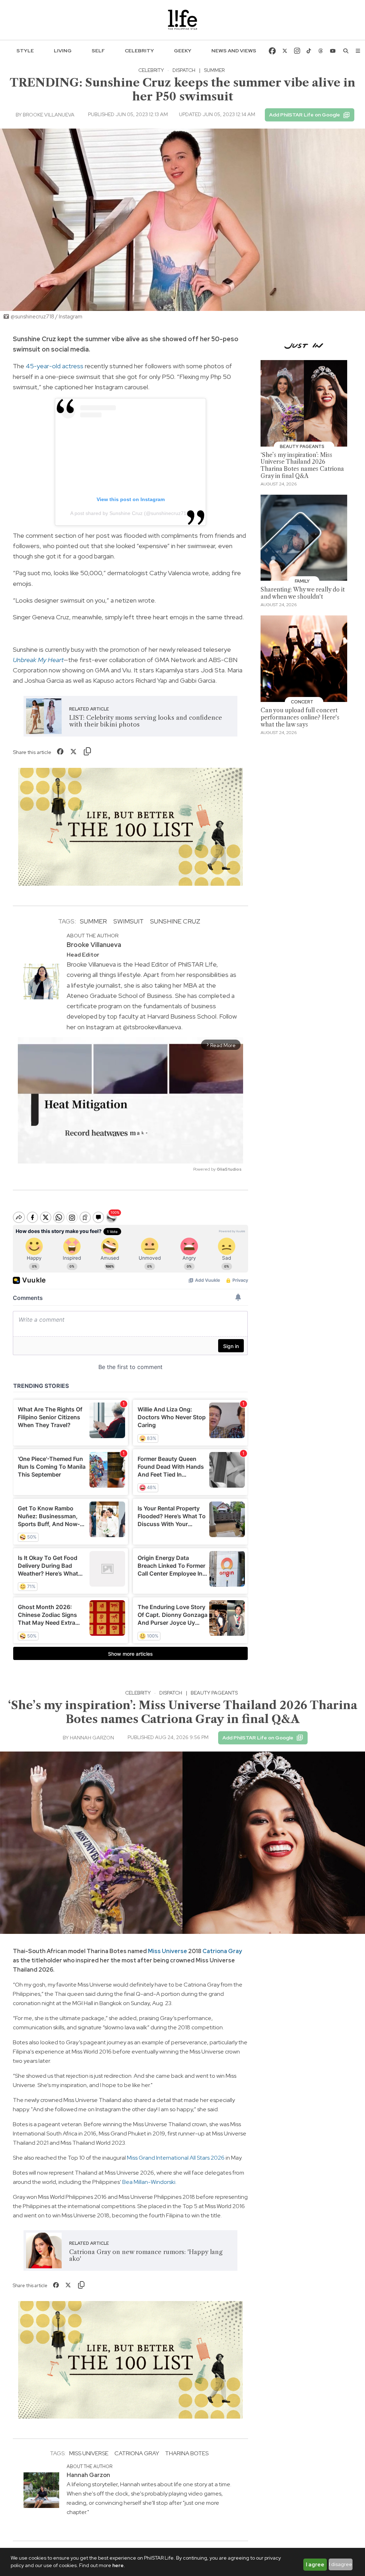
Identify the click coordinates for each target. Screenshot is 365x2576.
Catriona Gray (222, 1951)
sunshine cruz (175, 921)
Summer (214, 70)
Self (98, 51)
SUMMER (93, 921)
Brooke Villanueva (49, 115)
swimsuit (128, 921)
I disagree (341, 2564)
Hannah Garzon (92, 1738)
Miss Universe (168, 1951)
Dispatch (184, 70)
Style (25, 51)
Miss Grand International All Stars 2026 (176, 2158)
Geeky (183, 51)
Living (63, 51)
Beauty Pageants (214, 1693)
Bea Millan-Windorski (148, 2182)
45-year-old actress (55, 366)
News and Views (234, 51)
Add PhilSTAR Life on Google (305, 115)
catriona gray (137, 2453)
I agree (315, 2565)
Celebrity (139, 51)
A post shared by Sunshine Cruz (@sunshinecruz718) (131, 513)
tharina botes (187, 2453)
